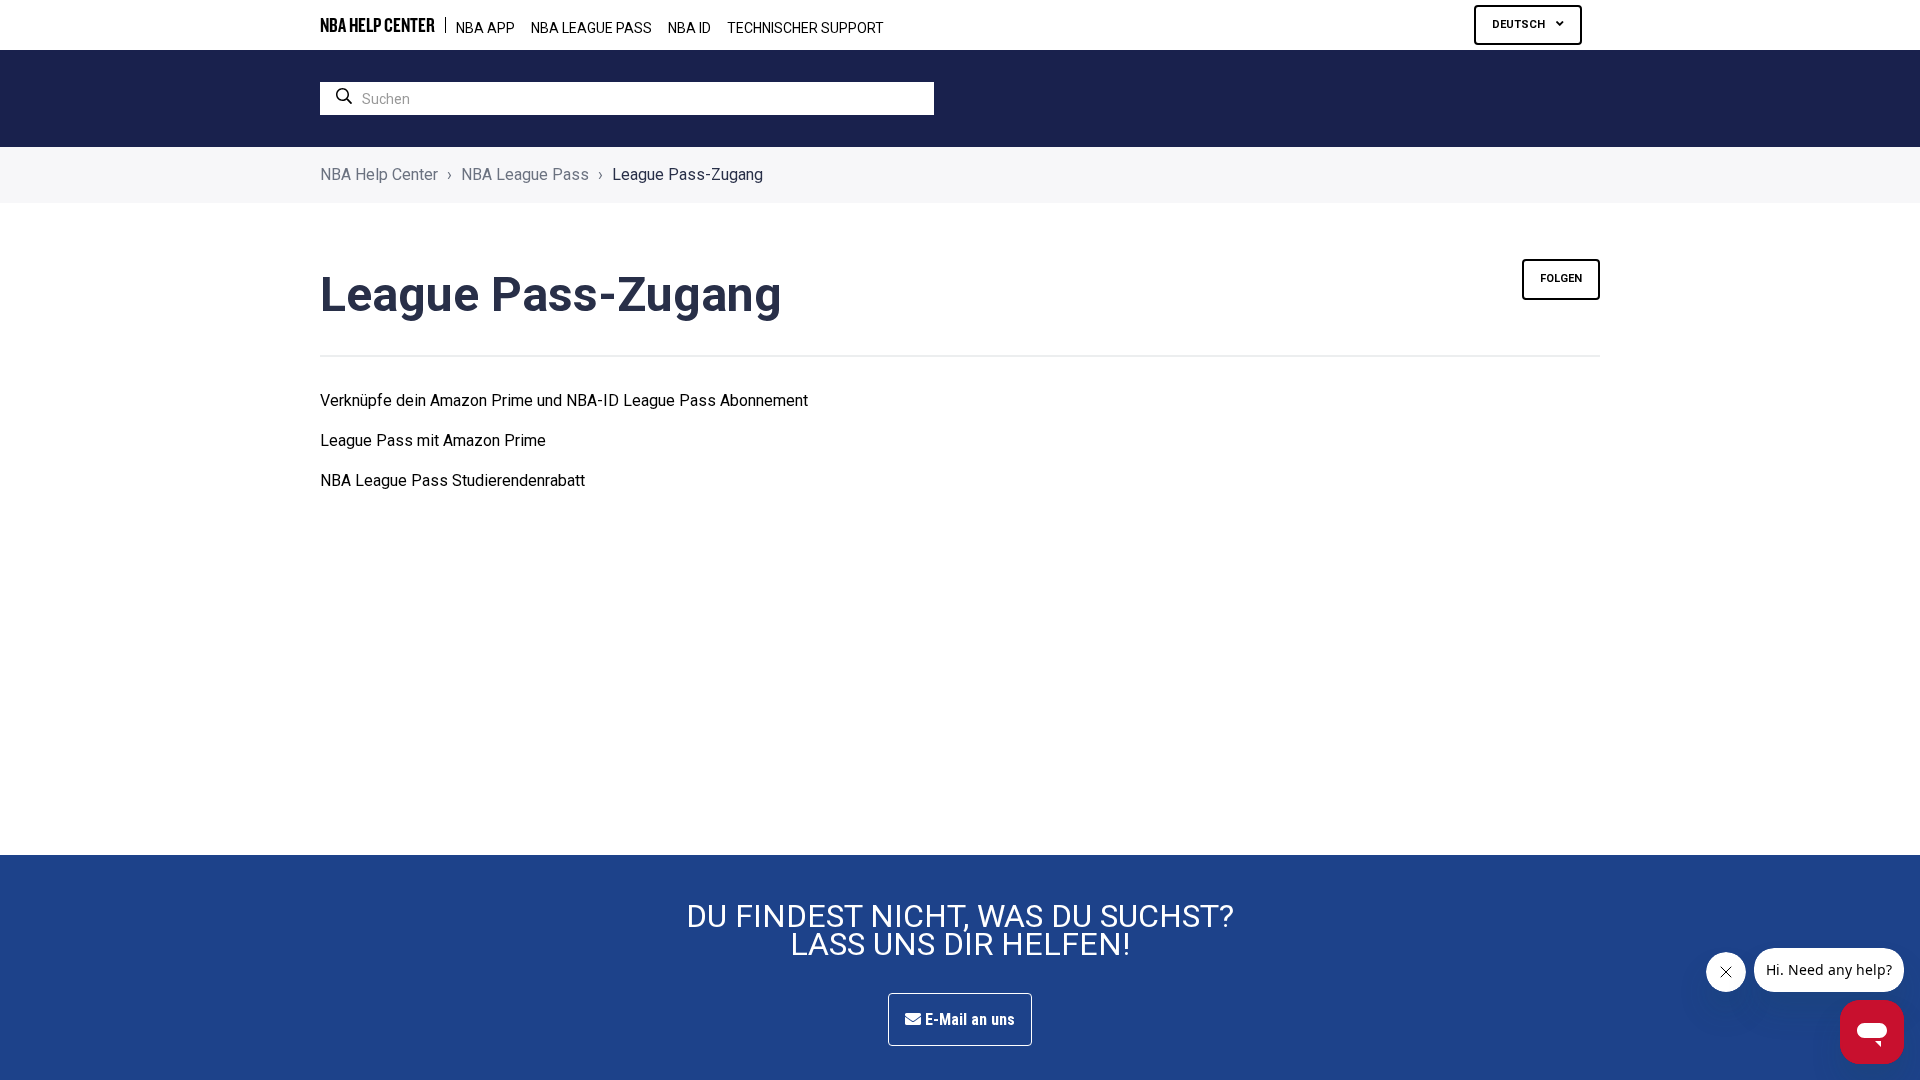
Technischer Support (805, 28)
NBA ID (689, 28)
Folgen (1561, 278)
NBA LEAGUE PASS (591, 28)
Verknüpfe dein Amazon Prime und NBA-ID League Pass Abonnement (564, 400)
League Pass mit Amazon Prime (433, 440)
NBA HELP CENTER (377, 25)
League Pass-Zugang (687, 174)
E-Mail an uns (968, 1019)
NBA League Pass (525, 174)
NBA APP (485, 28)
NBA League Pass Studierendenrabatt (452, 480)
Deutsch (1520, 24)
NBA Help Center (379, 174)
